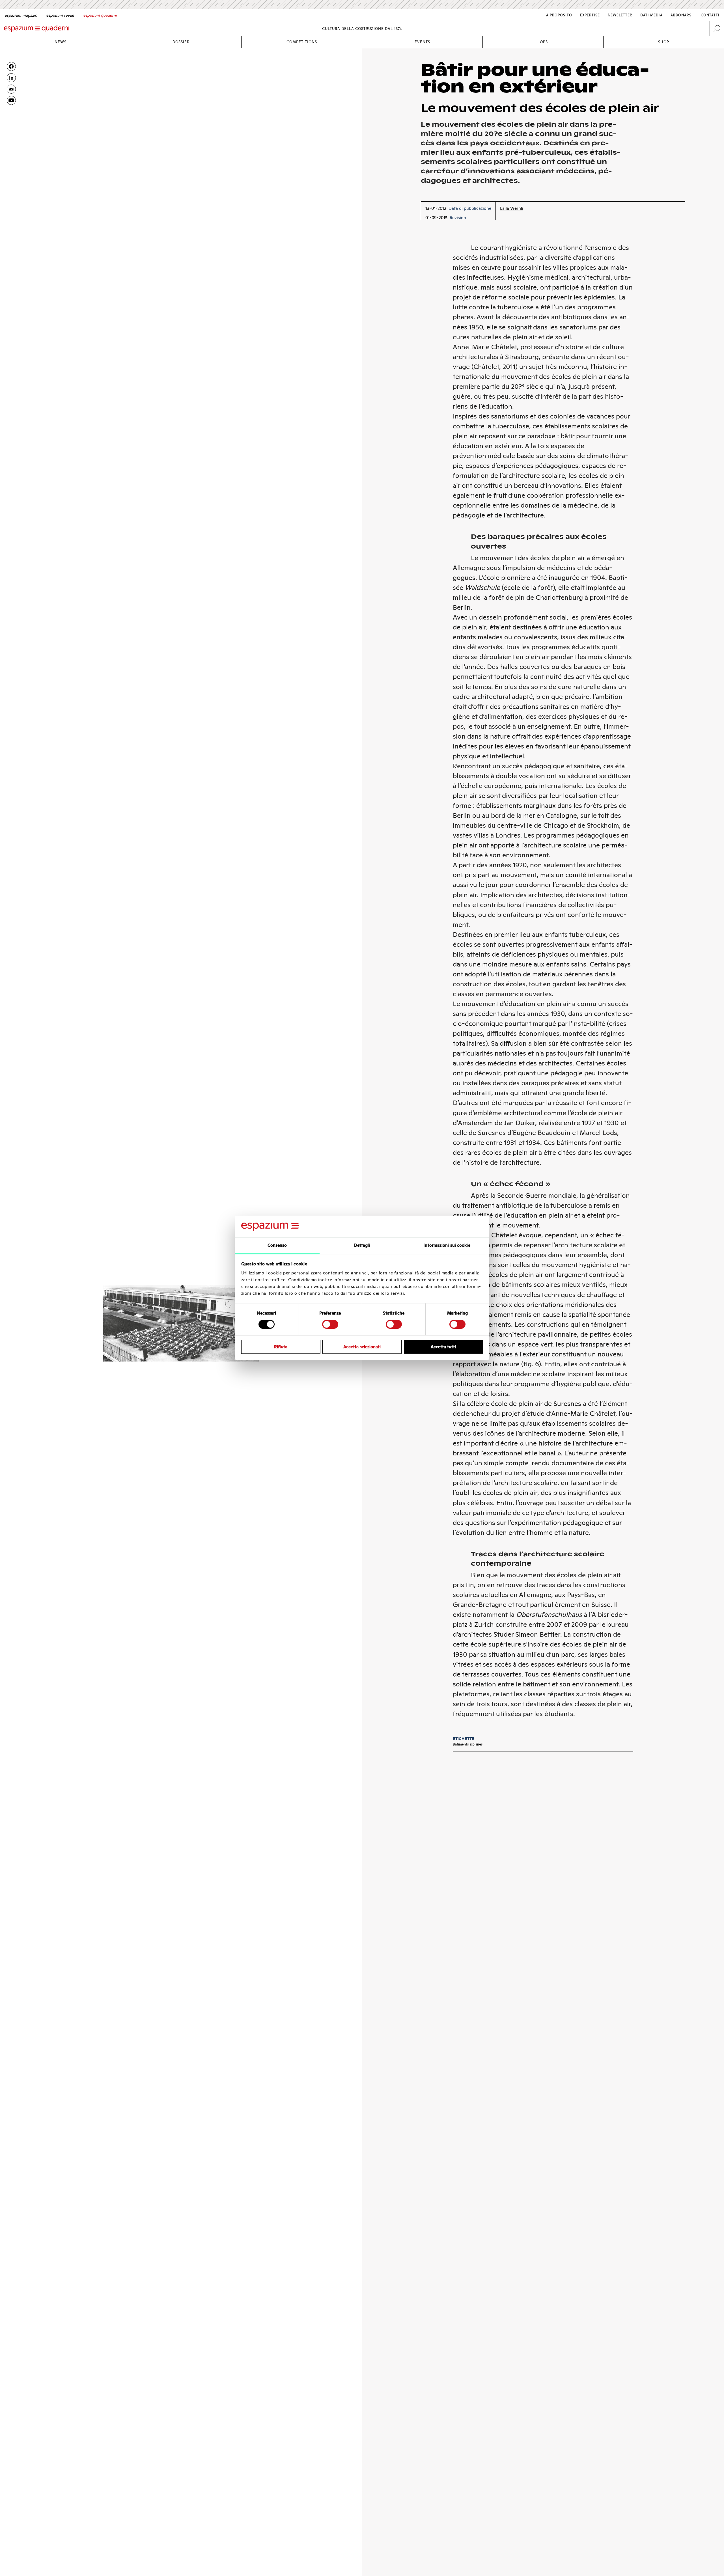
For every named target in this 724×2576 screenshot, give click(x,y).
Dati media (651, 15)
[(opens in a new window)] (11, 100)
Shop (664, 42)
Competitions (302, 42)
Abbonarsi (682, 15)
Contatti (710, 15)
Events (422, 42)
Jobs (543, 42)
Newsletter (620, 15)
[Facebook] (11, 66)
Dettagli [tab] (362, 1245)
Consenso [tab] (277, 1245)
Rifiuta (281, 1347)
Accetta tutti (443, 1347)
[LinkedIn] (11, 78)
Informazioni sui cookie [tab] (447, 1245)
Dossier (181, 42)
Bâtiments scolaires (468, 1744)
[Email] (11, 89)
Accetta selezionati (362, 1347)
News (61, 42)
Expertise (590, 15)
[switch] (330, 1324)
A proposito (559, 15)
